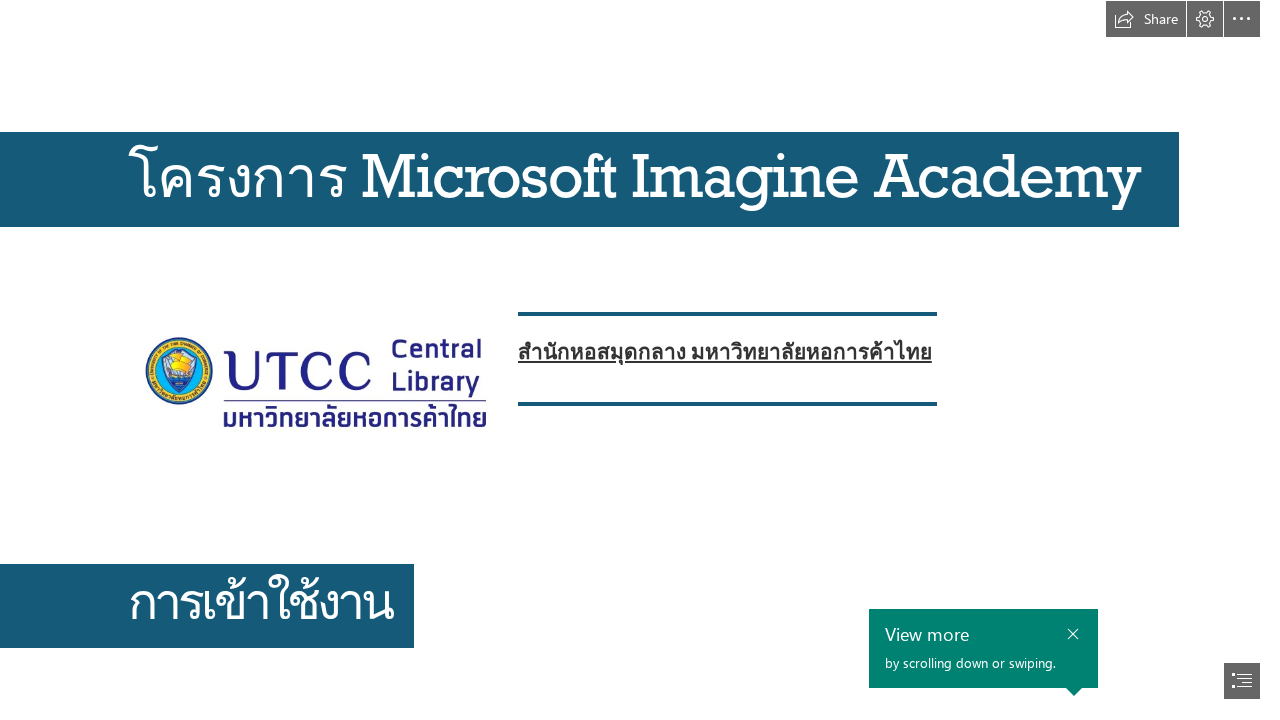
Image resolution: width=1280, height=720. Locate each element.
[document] (640, 360)
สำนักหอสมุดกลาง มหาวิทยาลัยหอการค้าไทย (725, 351)
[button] (1146, 19)
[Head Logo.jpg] (314, 361)
